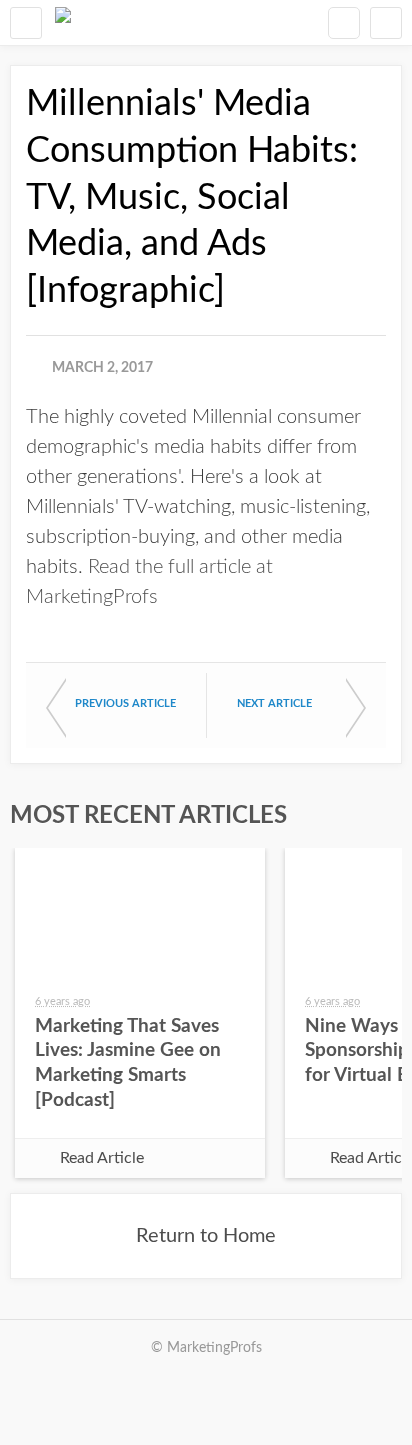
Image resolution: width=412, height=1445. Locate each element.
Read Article (102, 1158)
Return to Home (206, 1236)
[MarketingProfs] (63, 22)
